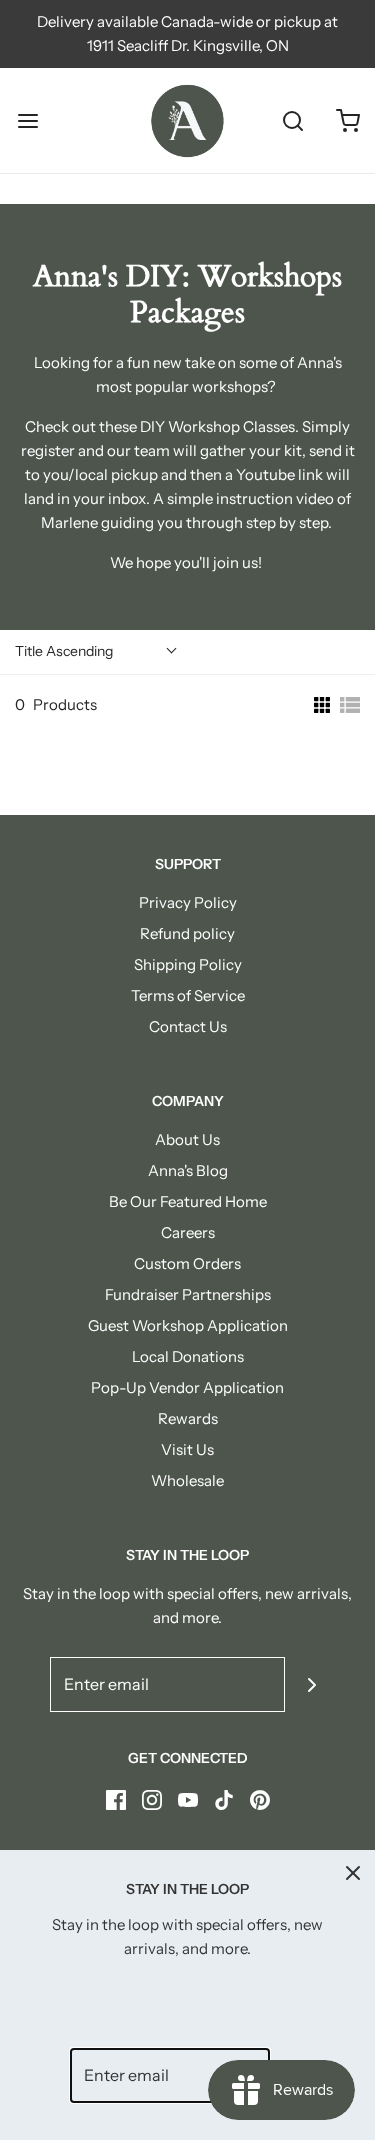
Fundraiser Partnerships (188, 1294)
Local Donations (188, 1356)
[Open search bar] (292, 120)
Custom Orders (187, 1263)
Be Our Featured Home (188, 1201)
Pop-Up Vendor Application (187, 1387)
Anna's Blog (188, 1170)
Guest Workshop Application (188, 1325)
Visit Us (187, 1449)
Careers (188, 1232)
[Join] (312, 1684)
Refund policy (187, 933)
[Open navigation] (27, 120)
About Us (187, 1139)
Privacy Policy (188, 902)
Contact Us (188, 1026)
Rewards (188, 1418)
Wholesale (187, 1480)
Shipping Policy (188, 964)
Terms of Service (188, 995)
